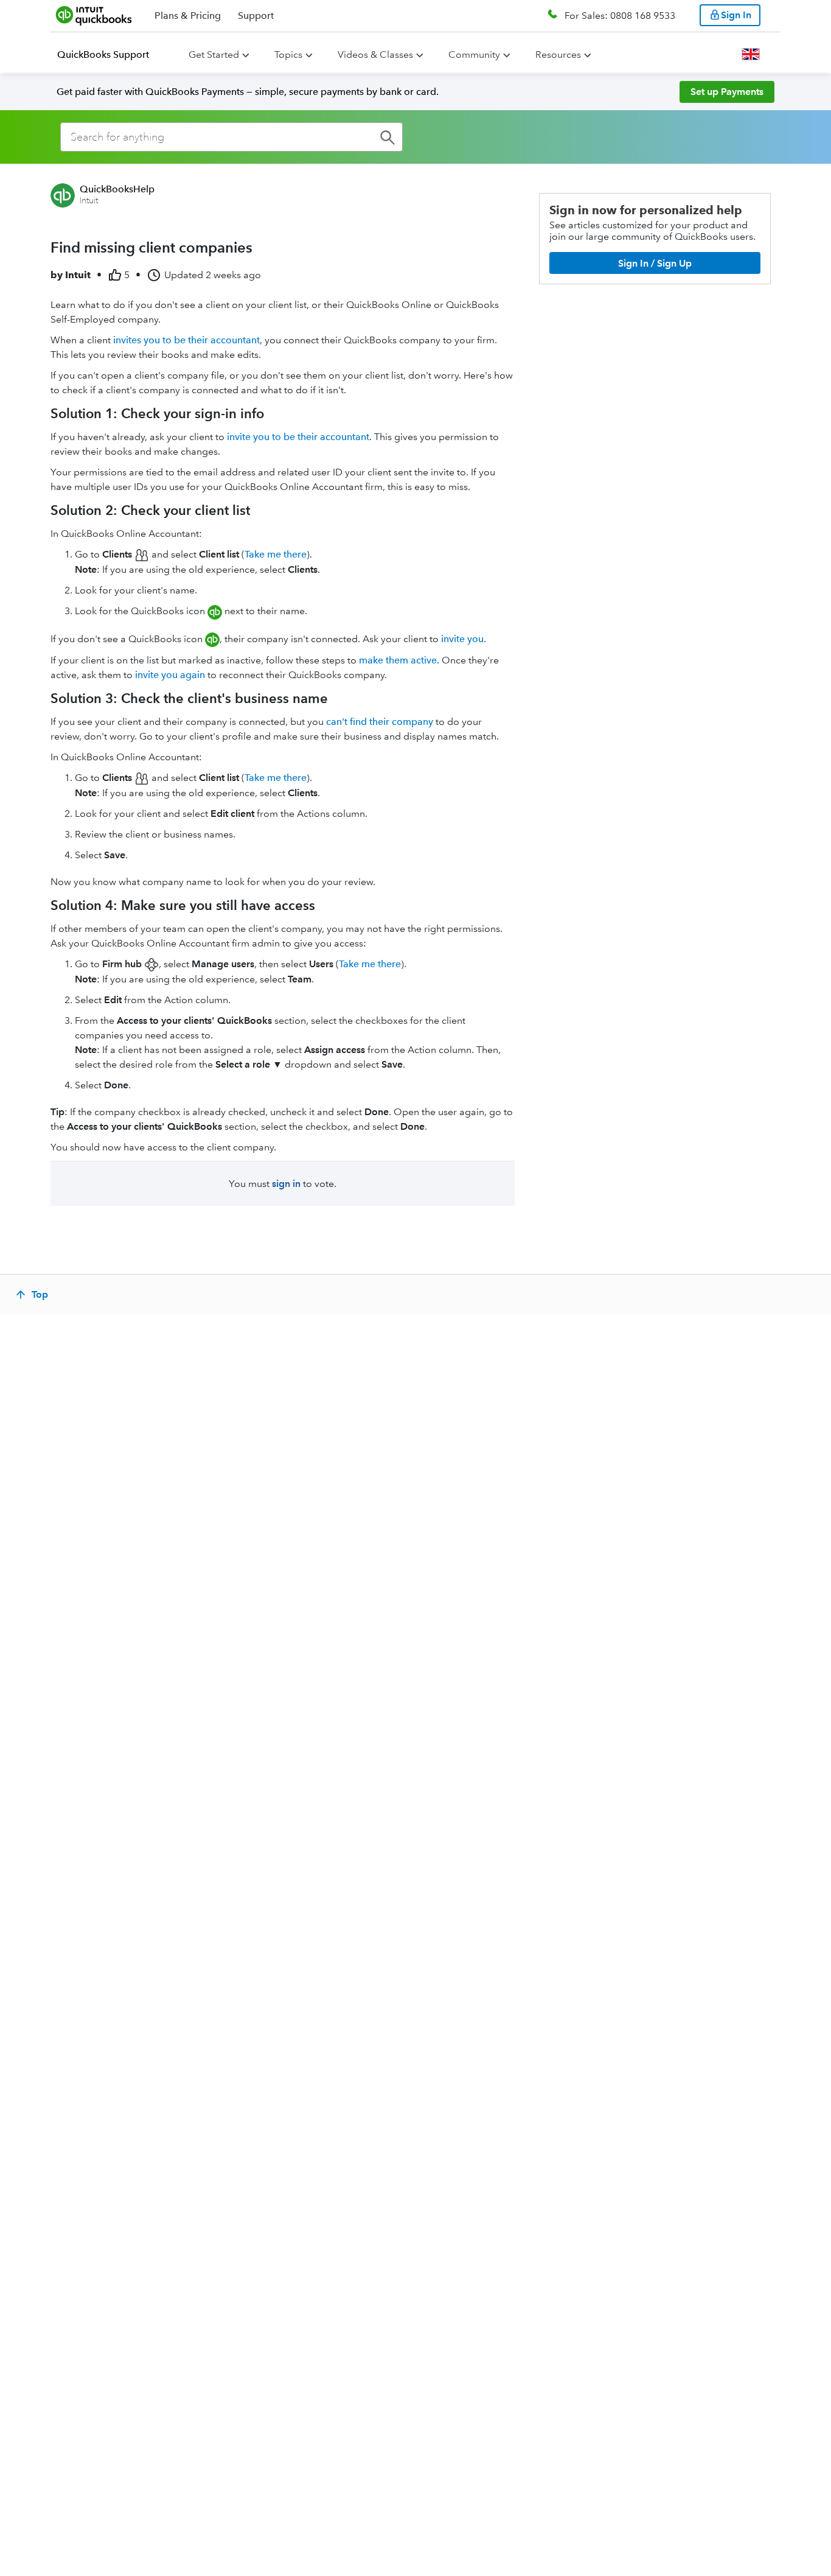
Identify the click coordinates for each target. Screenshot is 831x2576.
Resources (558, 54)
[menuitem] (110, 55)
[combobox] (231, 137)
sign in (286, 1184)
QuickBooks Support (103, 54)
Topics (288, 54)
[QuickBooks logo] (94, 15)
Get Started (214, 54)
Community (474, 54)
